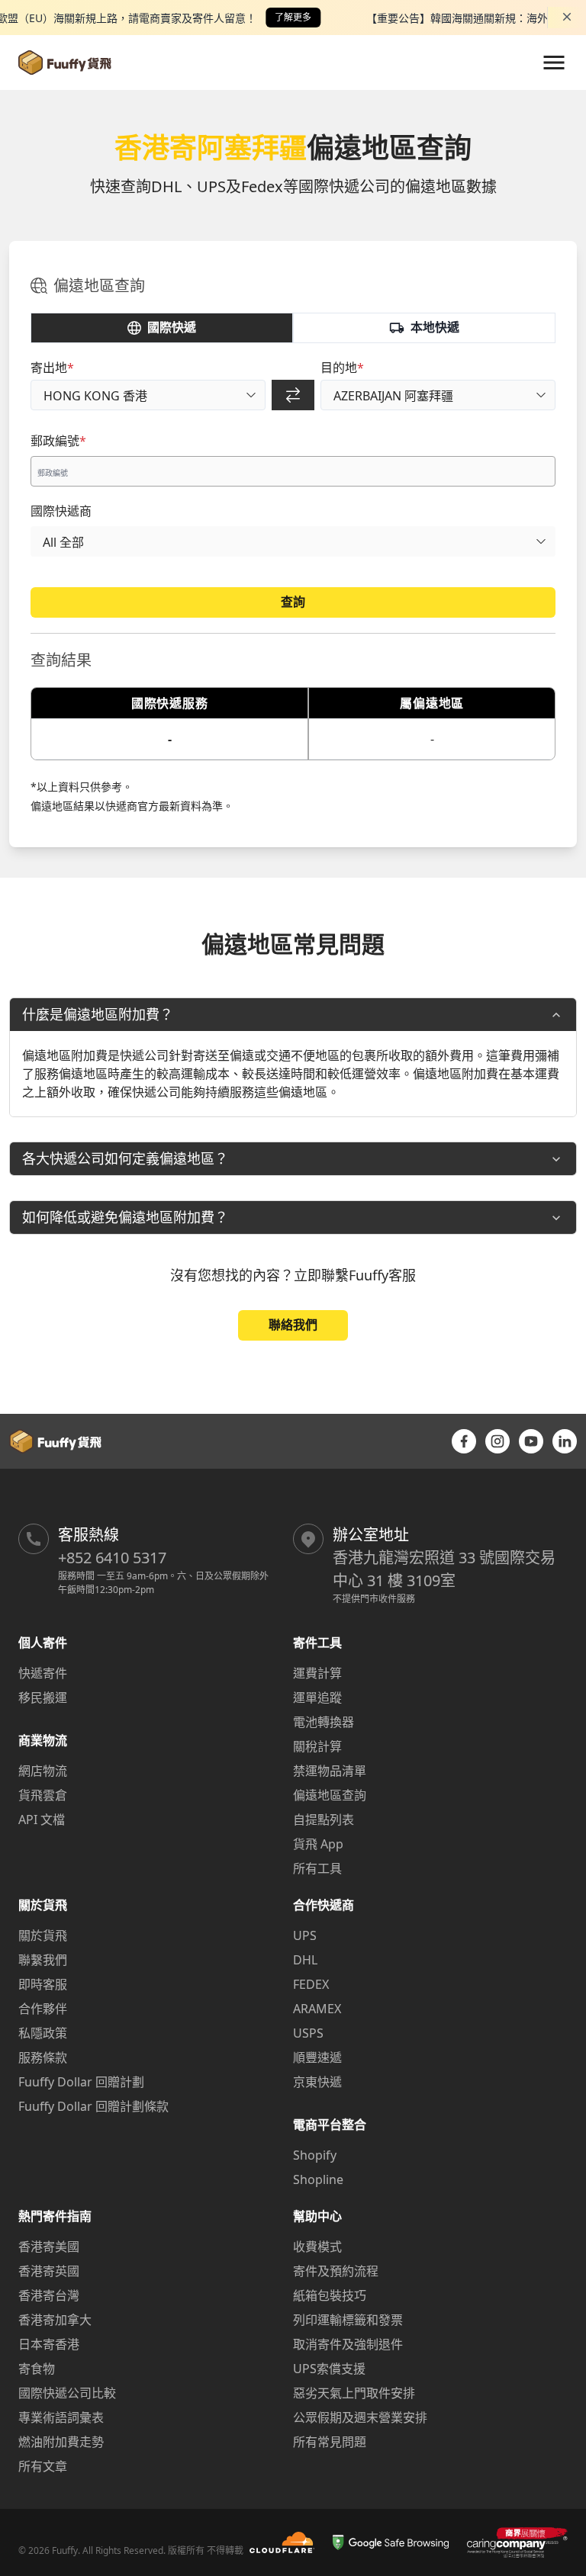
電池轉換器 (324, 1722)
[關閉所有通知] (567, 17)
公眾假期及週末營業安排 (360, 2417)
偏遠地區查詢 (330, 1795)
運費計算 (317, 1673)
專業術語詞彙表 (61, 2417)
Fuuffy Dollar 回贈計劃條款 (93, 2106)
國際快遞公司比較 (67, 2393)
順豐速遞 (317, 2057)
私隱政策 (43, 2033)
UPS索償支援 (329, 2369)
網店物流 (43, 1771)
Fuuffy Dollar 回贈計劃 (81, 2082)
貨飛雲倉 (43, 1795)
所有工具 (317, 1868)
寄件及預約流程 (336, 2271)
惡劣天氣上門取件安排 (354, 2393)
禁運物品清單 (330, 1771)
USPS (308, 2033)
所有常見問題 (330, 2442)
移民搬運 (43, 1698)
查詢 (293, 602)
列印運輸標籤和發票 (348, 2320)
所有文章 (43, 2466)
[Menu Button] (554, 63)
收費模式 (317, 2247)
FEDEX (311, 1984)
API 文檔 (42, 1820)
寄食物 (37, 2369)
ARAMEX (317, 2009)
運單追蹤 (317, 1698)
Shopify (315, 2155)
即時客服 (43, 1984)
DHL (305, 1960)
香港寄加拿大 (55, 2320)
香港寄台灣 (49, 2295)
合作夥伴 (43, 2009)
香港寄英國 (49, 2271)
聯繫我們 (43, 1960)
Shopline (318, 2179)
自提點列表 (324, 1820)
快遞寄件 (43, 1673)
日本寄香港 (49, 2344)
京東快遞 (317, 2082)
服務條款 (43, 2057)
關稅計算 (317, 1746)
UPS (305, 1935)
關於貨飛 (43, 1935)
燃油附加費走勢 (61, 2442)
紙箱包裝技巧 (330, 2295)
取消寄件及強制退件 (348, 2344)
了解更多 (293, 17)
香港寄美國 (49, 2247)
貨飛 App (318, 1844)
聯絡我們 (293, 1325)
